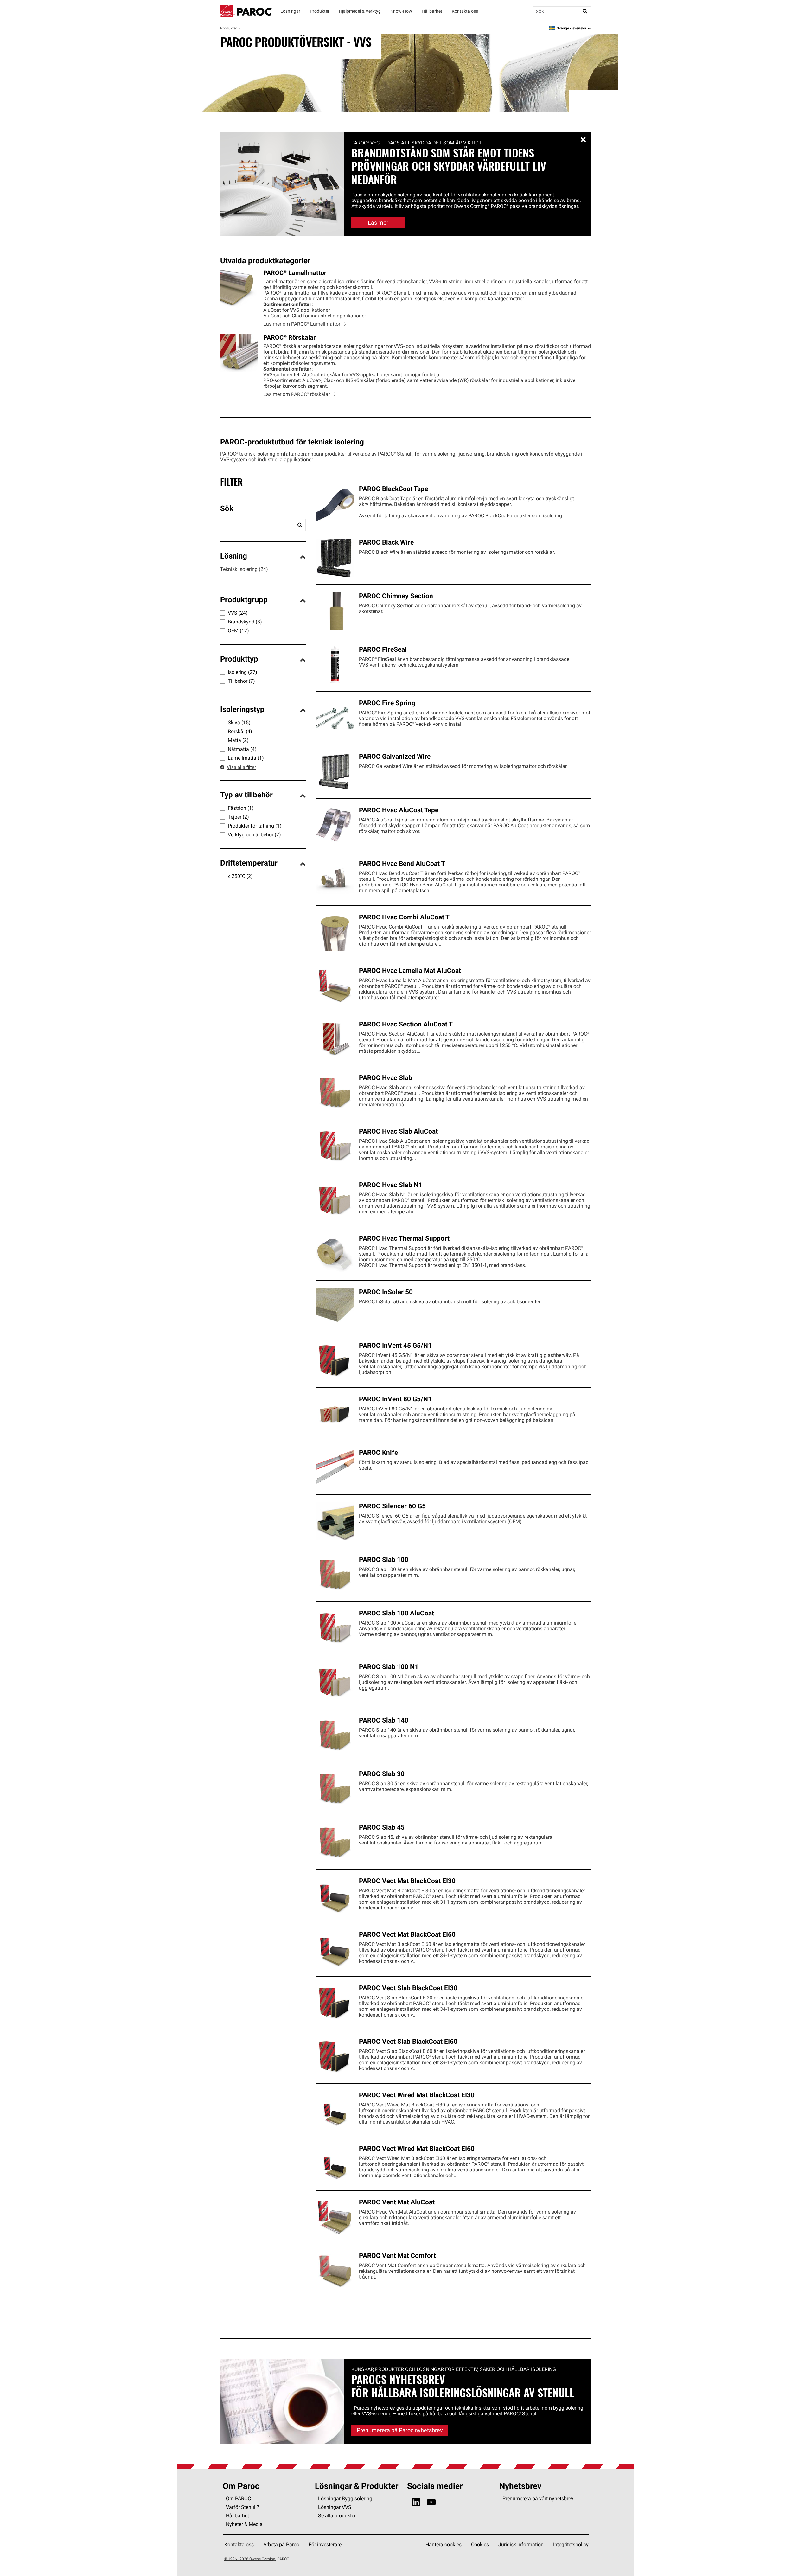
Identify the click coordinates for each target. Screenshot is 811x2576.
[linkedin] (416, 2502)
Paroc (246, 11)
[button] (263, 509)
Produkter (229, 28)
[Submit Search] (585, 11)
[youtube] (431, 2502)
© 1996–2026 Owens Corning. (250, 2559)
